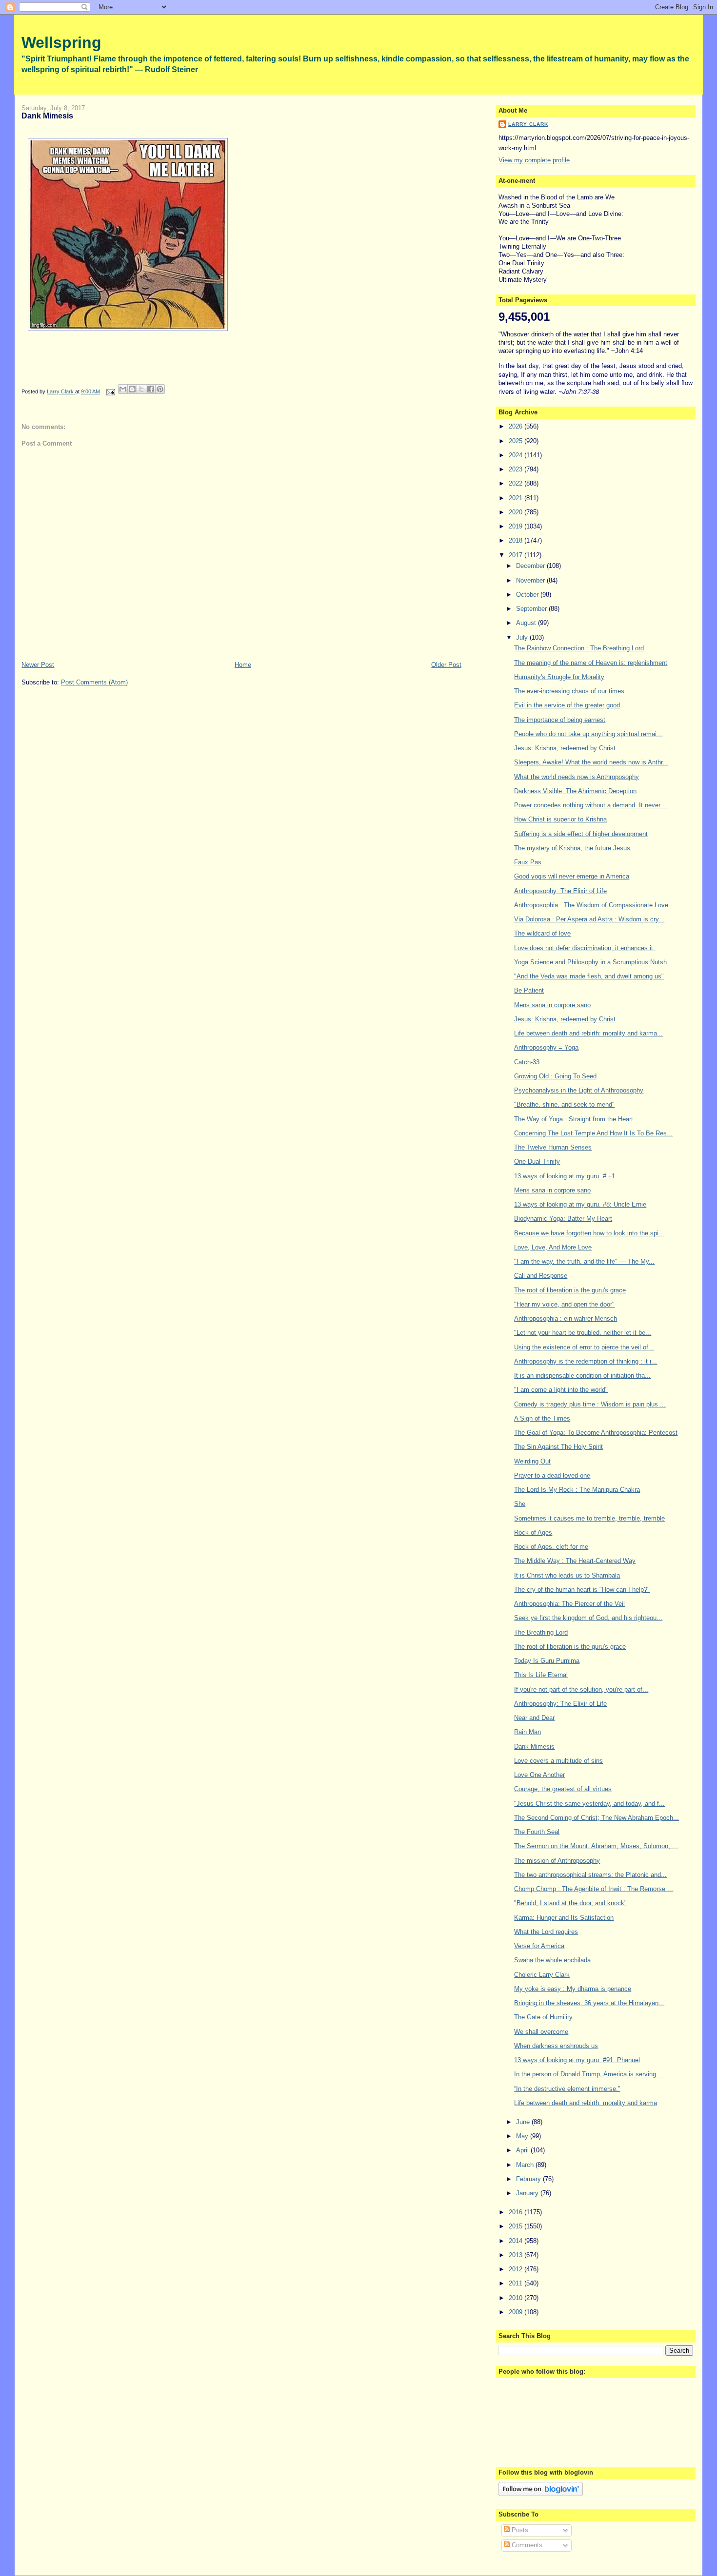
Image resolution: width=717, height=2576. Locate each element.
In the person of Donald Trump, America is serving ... (589, 2074)
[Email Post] (110, 391)
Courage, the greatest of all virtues (563, 1789)
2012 (517, 2269)
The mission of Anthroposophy (557, 1861)
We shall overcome (541, 2032)
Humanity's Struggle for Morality (559, 677)
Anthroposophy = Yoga (546, 1047)
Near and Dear (534, 1718)
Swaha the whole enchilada (552, 1960)
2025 (517, 441)
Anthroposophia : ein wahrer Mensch (566, 1318)
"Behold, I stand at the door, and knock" (570, 1903)
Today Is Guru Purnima (547, 1661)
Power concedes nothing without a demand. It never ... (591, 805)
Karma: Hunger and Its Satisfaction (564, 1918)
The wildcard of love (542, 933)
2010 (517, 2298)
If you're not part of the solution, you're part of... (581, 1689)
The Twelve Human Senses (553, 1147)
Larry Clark (528, 124)
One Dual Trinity (537, 1161)
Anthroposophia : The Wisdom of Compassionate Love (591, 905)
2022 (517, 483)
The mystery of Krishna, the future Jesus (572, 848)
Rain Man (528, 1732)
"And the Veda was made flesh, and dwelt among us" (589, 976)
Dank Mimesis (534, 1747)
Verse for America (539, 1946)
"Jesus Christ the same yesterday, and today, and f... (589, 1804)
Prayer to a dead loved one (552, 1475)
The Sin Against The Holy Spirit (558, 1447)
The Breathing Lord (541, 1632)
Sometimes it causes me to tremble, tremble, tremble (589, 1518)
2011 (517, 2283)
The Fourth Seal (537, 1832)
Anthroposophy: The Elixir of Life (560, 891)
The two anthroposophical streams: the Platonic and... (590, 1875)
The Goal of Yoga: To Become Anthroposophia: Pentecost (596, 1433)
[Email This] (123, 389)
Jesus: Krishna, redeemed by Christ (565, 748)
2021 (517, 498)
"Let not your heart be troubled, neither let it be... (583, 1333)
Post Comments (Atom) (94, 682)
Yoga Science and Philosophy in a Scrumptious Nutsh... (593, 962)
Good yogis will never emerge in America (572, 876)
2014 (517, 2241)
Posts (519, 2530)
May (523, 2136)
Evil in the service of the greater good (567, 705)
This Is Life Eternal (541, 1675)
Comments (526, 2545)
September (532, 609)
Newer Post (38, 665)
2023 (517, 469)
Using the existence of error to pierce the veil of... (584, 1347)
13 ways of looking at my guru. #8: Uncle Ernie (580, 1204)
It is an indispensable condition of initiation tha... (582, 1376)
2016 (517, 2212)
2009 (517, 2312)
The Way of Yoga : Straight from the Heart (574, 1119)
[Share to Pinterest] (160, 389)
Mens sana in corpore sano (552, 1005)
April (523, 2150)
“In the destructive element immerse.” (567, 2089)
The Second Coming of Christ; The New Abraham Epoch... (597, 1818)
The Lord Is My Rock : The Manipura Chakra (577, 1490)
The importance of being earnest (560, 720)
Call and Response (541, 1276)
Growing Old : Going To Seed (555, 1076)
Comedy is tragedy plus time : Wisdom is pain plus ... (590, 1404)
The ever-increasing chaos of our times (569, 691)
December (531, 566)
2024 (517, 455)
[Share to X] (141, 389)
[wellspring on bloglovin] (541, 2494)
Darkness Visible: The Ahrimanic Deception (575, 791)
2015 (517, 2226)
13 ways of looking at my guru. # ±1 (565, 1176)
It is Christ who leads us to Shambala (567, 1575)
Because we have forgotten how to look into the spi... (589, 1233)
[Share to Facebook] (151, 389)
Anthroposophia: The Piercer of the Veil (569, 1604)
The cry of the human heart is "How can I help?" (582, 1590)
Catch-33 (527, 1062)
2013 (517, 2255)
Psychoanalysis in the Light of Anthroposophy (579, 1090)
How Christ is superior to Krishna (560, 819)
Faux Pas (528, 862)
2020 (517, 512)
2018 (517, 540)
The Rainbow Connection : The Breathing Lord (579, 648)
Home (243, 665)
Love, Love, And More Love (553, 1247)
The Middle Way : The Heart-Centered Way (575, 1561)
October (528, 595)
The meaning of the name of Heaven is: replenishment (591, 663)
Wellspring (61, 42)
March (526, 2165)
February (529, 2179)
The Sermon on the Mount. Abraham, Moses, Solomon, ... (596, 1846)
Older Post (446, 665)
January (528, 2193)
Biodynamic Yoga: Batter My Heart (563, 1219)
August (527, 623)
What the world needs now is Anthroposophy (577, 777)
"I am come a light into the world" (561, 1390)
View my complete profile (534, 160)
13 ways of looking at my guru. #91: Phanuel (577, 2060)
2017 (517, 555)
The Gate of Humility (543, 2017)
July (523, 637)
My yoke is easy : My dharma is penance (573, 1989)
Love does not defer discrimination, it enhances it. (585, 948)
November (531, 580)
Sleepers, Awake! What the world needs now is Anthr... (591, 762)
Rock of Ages (533, 1532)
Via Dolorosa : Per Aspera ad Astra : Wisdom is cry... (589, 919)
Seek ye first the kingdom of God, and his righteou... (588, 1618)
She (520, 1504)
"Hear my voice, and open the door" (564, 1304)
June (524, 2122)
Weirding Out (532, 1461)
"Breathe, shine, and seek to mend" (564, 1104)
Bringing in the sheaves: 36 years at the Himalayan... (589, 2003)
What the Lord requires (546, 1932)
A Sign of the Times (542, 1418)
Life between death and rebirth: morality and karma (586, 2103)
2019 (517, 526)
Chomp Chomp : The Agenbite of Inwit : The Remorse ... (594, 1889)
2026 (517, 426)
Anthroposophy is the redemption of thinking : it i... (586, 1361)
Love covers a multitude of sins (558, 1761)
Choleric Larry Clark (542, 1975)
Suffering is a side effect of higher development (581, 834)
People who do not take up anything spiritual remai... (588, 734)
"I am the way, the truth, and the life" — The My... (584, 1261)
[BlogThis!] (132, 389)
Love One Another (539, 1775)
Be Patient (529, 990)
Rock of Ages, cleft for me (551, 1547)
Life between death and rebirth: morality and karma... (588, 1033)
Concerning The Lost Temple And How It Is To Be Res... (593, 1133)
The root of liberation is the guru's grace (570, 1290)
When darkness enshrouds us (556, 2046)
